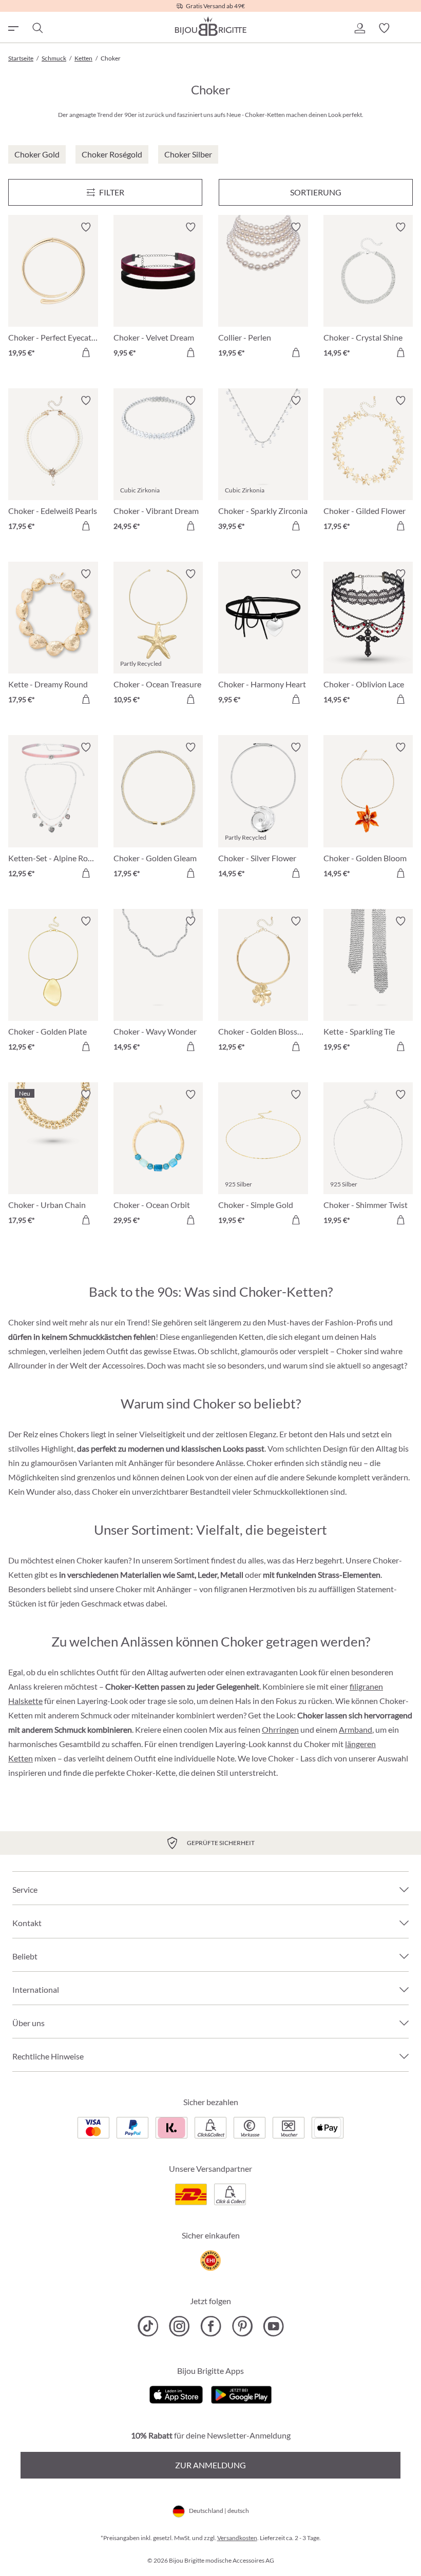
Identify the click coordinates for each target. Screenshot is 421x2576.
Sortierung (316, 192)
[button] (359, 28)
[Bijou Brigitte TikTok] (148, 2326)
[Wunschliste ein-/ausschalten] (86, 227)
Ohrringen (280, 1729)
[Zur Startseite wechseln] (210, 26)
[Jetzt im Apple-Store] (176, 2393)
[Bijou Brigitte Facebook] (211, 2326)
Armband (356, 1729)
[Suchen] (37, 28)
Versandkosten (237, 2538)
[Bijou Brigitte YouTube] (273, 2326)
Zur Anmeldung (210, 2465)
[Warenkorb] (409, 28)
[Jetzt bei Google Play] (241, 2393)
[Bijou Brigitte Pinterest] (242, 2326)
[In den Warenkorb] (86, 352)
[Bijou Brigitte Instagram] (179, 2326)
